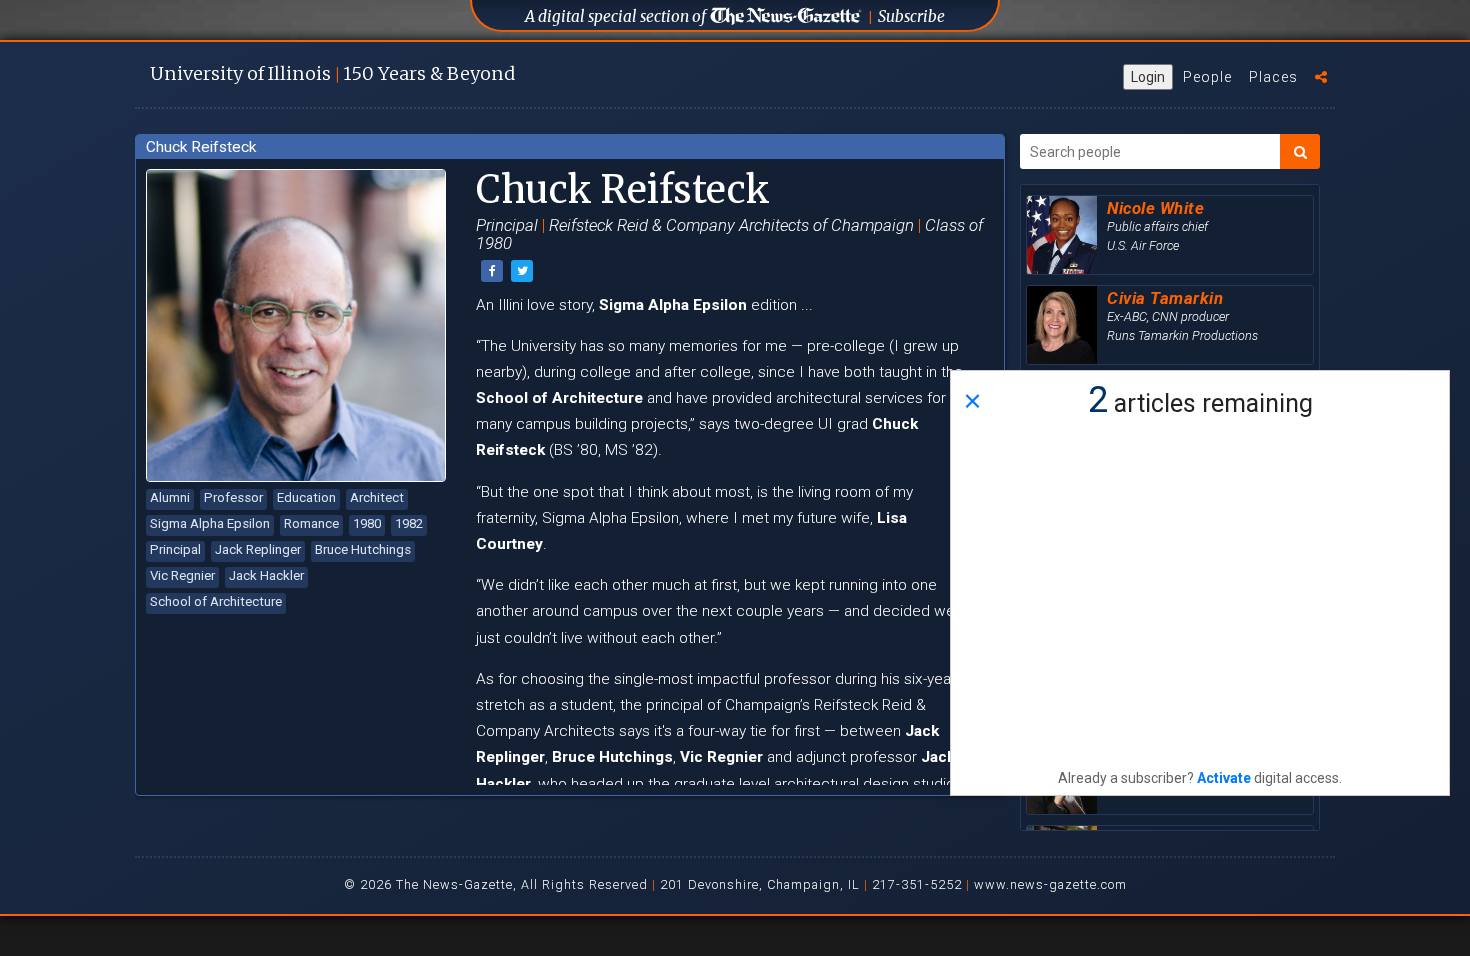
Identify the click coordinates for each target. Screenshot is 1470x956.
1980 (367, 523)
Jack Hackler (266, 575)
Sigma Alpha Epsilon (210, 523)
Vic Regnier (182, 575)
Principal (175, 549)
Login (1148, 77)
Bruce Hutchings (363, 549)
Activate (1224, 778)
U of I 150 (332, 73)
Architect (377, 497)
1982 (409, 523)
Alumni (170, 497)
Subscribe (911, 16)
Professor (233, 497)
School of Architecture (216, 601)
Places (1273, 77)
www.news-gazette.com (1050, 884)
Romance (311, 523)
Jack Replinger (258, 549)
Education (306, 497)
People (1207, 77)
